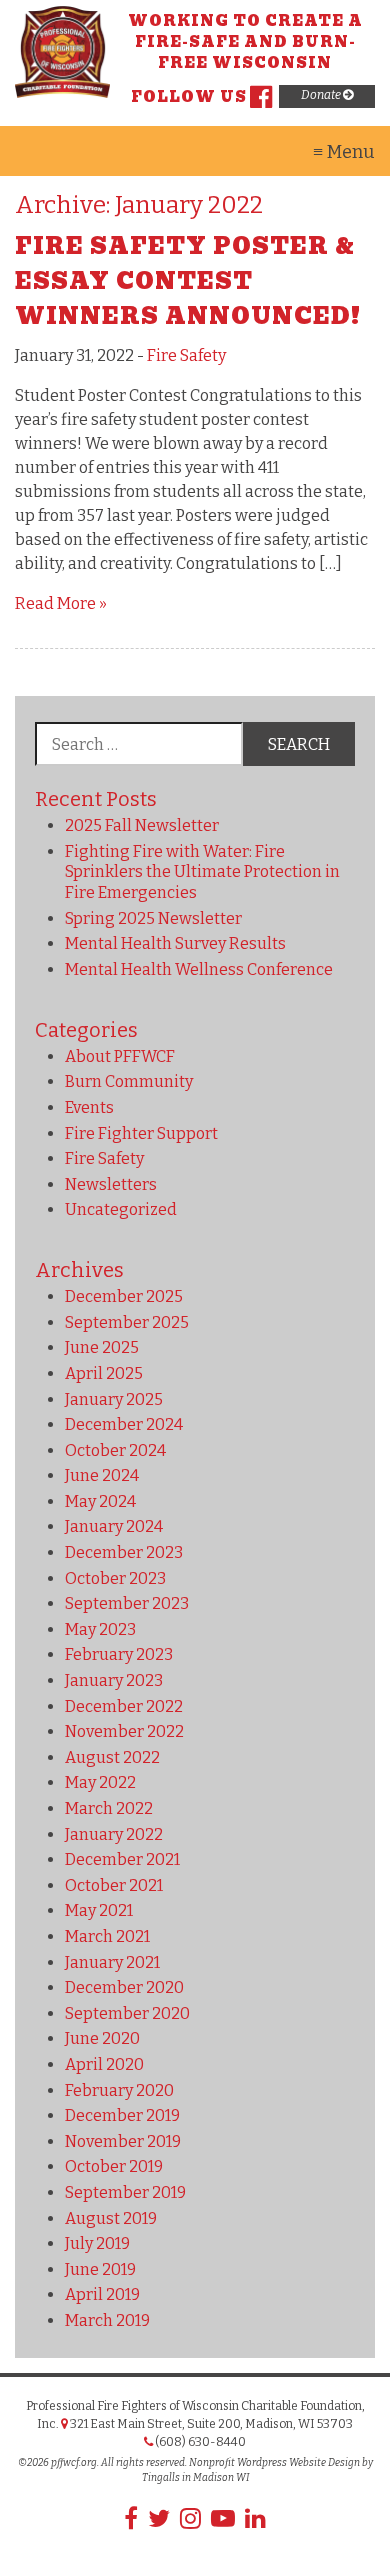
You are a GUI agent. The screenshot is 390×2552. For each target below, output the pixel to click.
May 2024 (100, 1501)
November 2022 (124, 1731)
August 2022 (112, 1757)
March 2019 (107, 2320)
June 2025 (102, 1347)
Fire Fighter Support (141, 1133)
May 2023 (100, 1629)
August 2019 (111, 2218)
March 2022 (109, 1808)
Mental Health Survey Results (175, 943)
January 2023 (114, 1680)
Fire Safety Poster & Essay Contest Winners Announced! (188, 281)
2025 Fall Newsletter (142, 825)
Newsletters (111, 1184)
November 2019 (123, 2141)
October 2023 (115, 1578)
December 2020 (124, 1987)
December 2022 (124, 1706)
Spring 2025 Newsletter (153, 918)
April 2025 (104, 1373)
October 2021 (114, 1885)
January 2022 (114, 1834)
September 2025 (127, 1322)
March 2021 (107, 1936)
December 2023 (124, 1552)
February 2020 (119, 2090)
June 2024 (102, 1475)
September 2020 (127, 2013)
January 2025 (114, 1399)
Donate (322, 95)
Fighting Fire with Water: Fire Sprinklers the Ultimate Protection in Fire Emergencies (202, 872)
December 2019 (122, 2115)
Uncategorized (121, 1209)
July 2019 (97, 2243)
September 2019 (125, 2192)
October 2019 (114, 2166)
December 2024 (124, 1424)
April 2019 (102, 2294)
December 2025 (124, 1296)
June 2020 (102, 2038)
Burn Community (129, 1081)
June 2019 (100, 2269)
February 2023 (119, 1654)
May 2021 (99, 1910)
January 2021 (112, 1962)
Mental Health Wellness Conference (199, 969)
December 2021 (122, 1859)
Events (89, 1107)
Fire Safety (186, 355)
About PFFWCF (120, 1056)
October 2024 (115, 1450)
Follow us (189, 97)
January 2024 (114, 1526)
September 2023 (127, 1603)
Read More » (61, 603)
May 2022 (100, 1782)
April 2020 (104, 2064)
